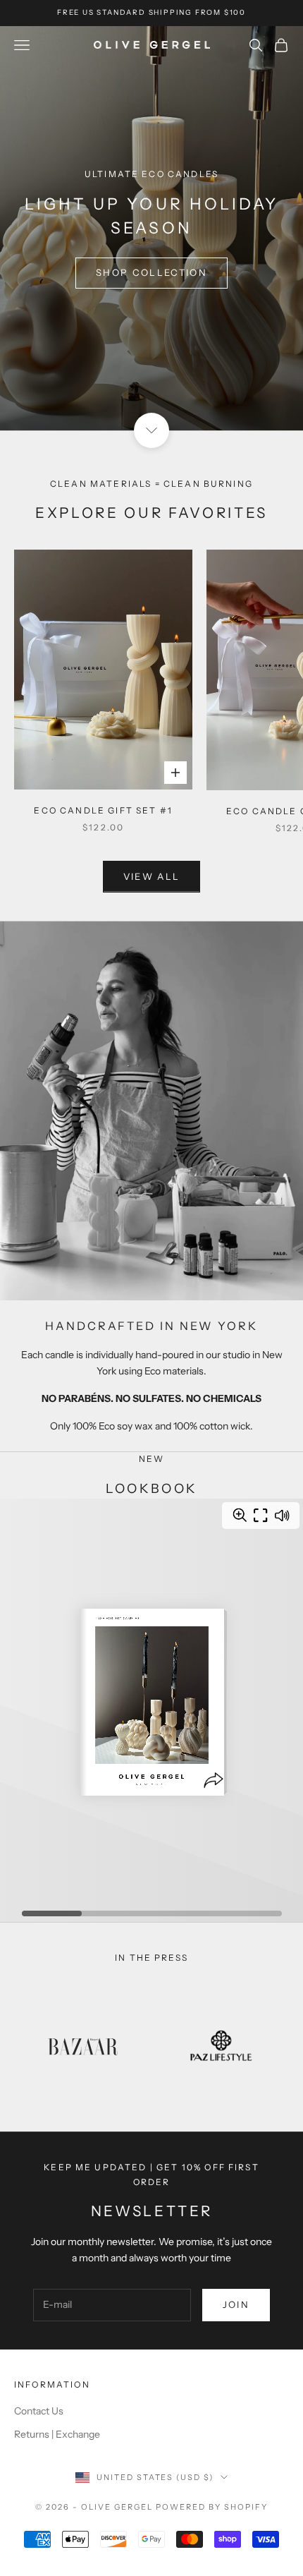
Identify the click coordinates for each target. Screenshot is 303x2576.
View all (152, 876)
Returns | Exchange (57, 2434)
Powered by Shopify (212, 2507)
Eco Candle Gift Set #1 (103, 810)
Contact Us (39, 2411)
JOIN (236, 2304)
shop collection (151, 272)
